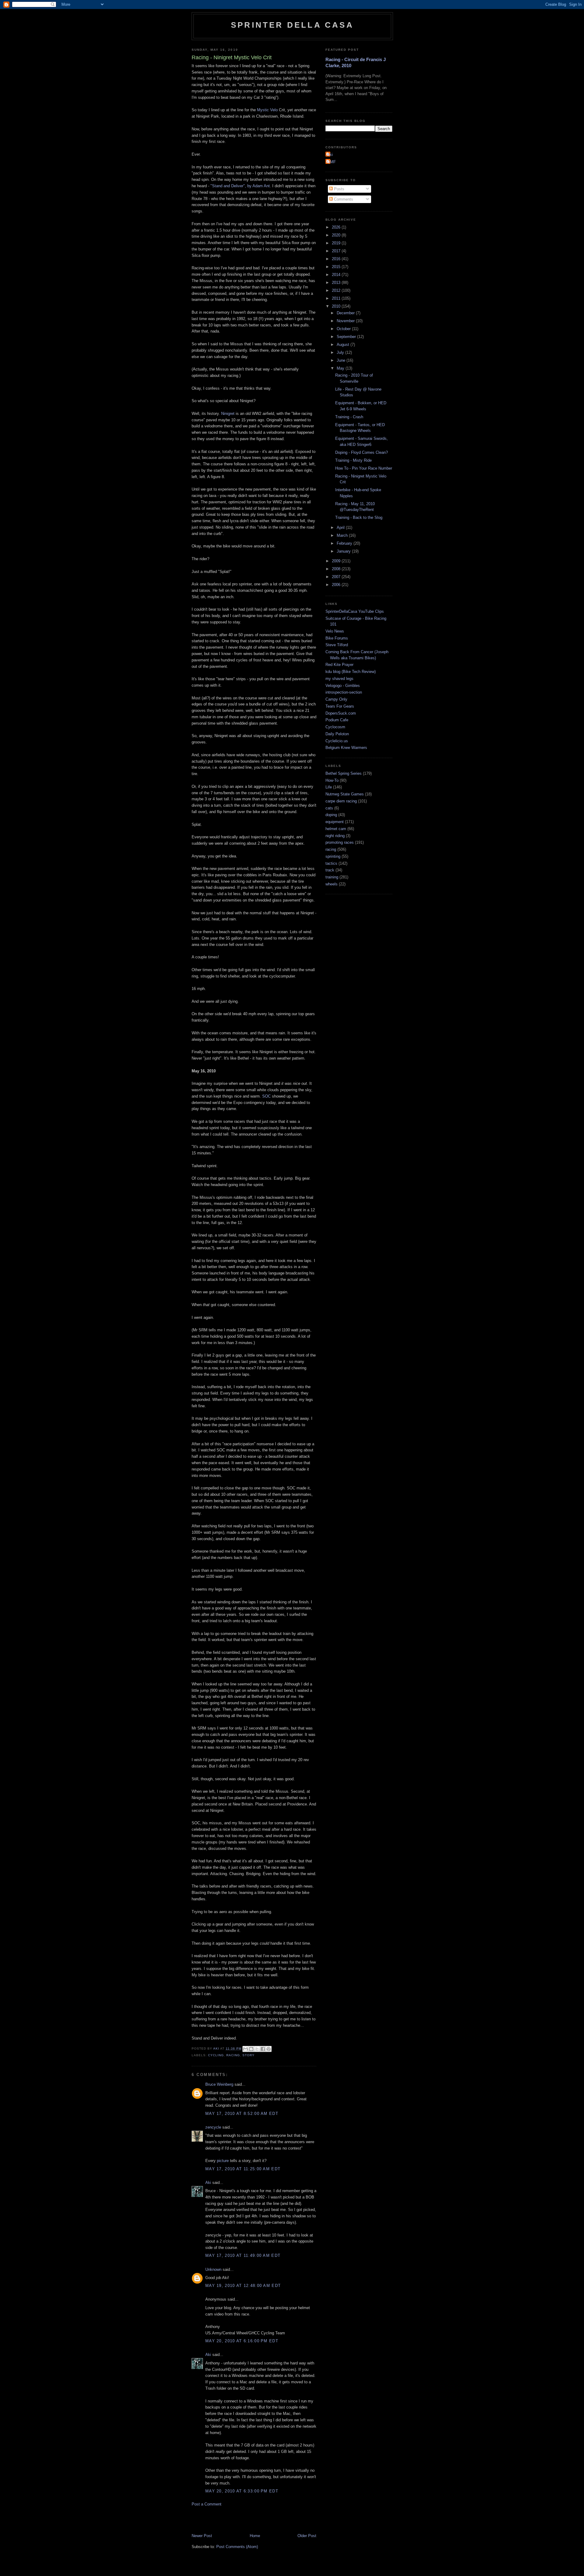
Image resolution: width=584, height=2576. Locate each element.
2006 (337, 585)
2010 (337, 306)
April (341, 528)
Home (255, 2536)
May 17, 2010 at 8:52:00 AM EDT (242, 2114)
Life (329, 787)
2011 (337, 298)
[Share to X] (257, 2049)
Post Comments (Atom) (237, 2547)
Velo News (335, 631)
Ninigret (228, 414)
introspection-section (344, 692)
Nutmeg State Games (345, 794)
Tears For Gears (340, 706)
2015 (337, 267)
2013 (337, 283)
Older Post (307, 2536)
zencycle (213, 2127)
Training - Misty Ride (353, 460)
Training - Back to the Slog (359, 517)
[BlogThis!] (251, 2049)
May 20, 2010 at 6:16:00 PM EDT (242, 2341)
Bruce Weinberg (219, 2084)
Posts (339, 189)
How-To (332, 780)
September (347, 337)
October (344, 329)
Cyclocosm (335, 727)
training (332, 877)
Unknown (213, 2269)
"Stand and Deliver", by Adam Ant (240, 186)
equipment (335, 822)
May (341, 368)
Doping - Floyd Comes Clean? (362, 452)
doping (331, 815)
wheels (332, 884)
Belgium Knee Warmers (346, 748)
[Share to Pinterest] (269, 2049)
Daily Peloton (337, 734)
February (345, 543)
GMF (331, 162)
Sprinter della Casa (292, 25)
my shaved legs (339, 679)
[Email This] (245, 2049)
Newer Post (202, 2536)
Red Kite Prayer (339, 665)
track (330, 870)
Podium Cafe (337, 720)
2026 (337, 227)
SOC (266, 1096)
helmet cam (336, 829)
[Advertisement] (263, 2519)
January (344, 551)
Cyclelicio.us (337, 741)
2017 (337, 251)
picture (223, 2161)
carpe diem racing (341, 801)
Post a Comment (207, 2504)
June (342, 360)
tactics (331, 863)
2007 (337, 577)
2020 (337, 235)
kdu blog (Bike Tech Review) (351, 672)
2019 (337, 243)
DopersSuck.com (341, 713)
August (344, 345)
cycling (216, 2055)
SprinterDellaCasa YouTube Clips (355, 611)
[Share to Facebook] (263, 2049)
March (343, 535)
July (341, 352)
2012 (337, 290)
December (346, 313)
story (249, 2055)
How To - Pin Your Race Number (364, 468)
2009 (337, 561)
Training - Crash (349, 417)
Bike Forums (337, 638)
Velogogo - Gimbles (343, 686)
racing (233, 2055)
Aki (208, 2183)
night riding (335, 836)
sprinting (333, 856)
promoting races (340, 842)
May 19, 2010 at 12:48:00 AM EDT (243, 2286)
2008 (337, 569)
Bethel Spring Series (344, 773)
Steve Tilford (337, 645)
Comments (343, 199)
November (346, 321)
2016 (337, 259)
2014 (337, 275)
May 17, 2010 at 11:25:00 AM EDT (243, 2169)
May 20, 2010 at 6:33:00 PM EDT (242, 2491)
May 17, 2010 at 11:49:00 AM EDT (243, 2255)
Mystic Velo (267, 110)
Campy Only (336, 699)
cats (329, 808)
